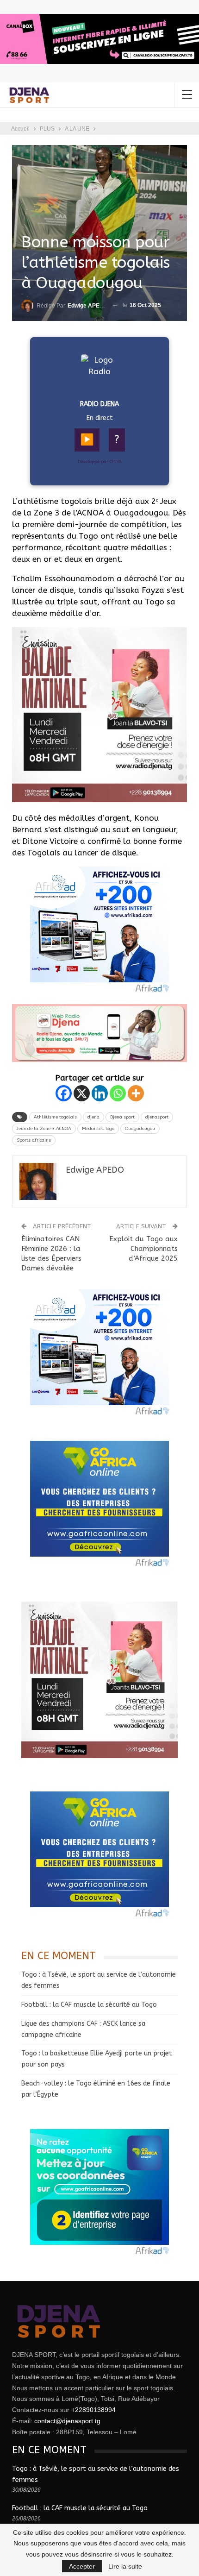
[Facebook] (64, 1093)
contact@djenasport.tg (67, 2421)
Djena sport (122, 1117)
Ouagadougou (140, 1129)
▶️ (87, 440)
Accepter (82, 2566)
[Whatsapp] (118, 1093)
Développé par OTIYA (100, 462)
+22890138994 (93, 2410)
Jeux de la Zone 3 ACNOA (44, 1129)
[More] (136, 1093)
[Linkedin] (100, 1093)
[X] (82, 1093)
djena (93, 1117)
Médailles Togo (98, 1129)
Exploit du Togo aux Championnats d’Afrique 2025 (143, 1249)
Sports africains (34, 1140)
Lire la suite (125, 2566)
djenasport (157, 1117)
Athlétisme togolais (55, 1117)
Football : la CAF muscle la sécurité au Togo (89, 2005)
